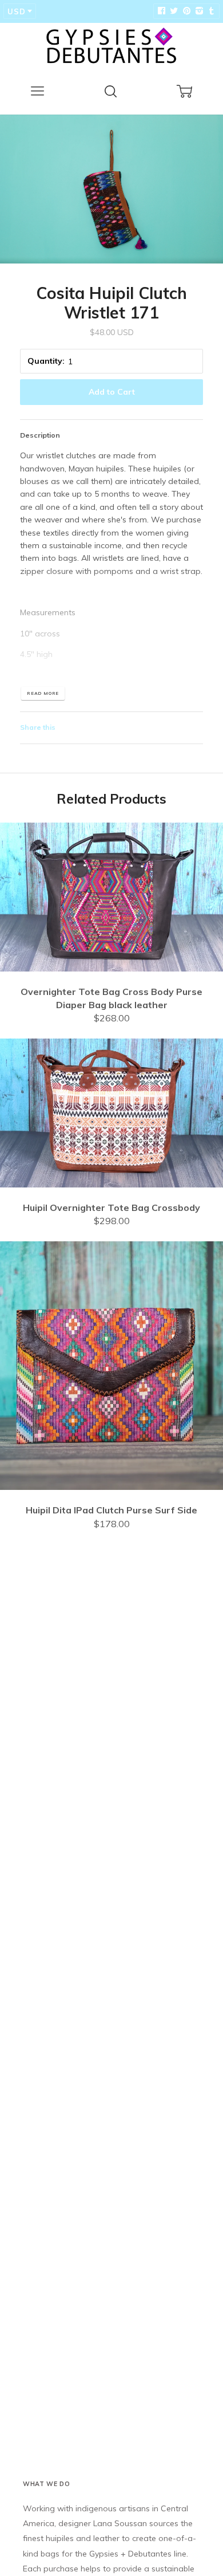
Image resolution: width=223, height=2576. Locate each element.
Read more (43, 693)
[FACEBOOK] (161, 11)
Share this (38, 727)
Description (40, 435)
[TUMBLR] (210, 11)
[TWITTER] (173, 11)
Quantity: (46, 361)
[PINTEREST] (185, 11)
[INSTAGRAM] (198, 11)
